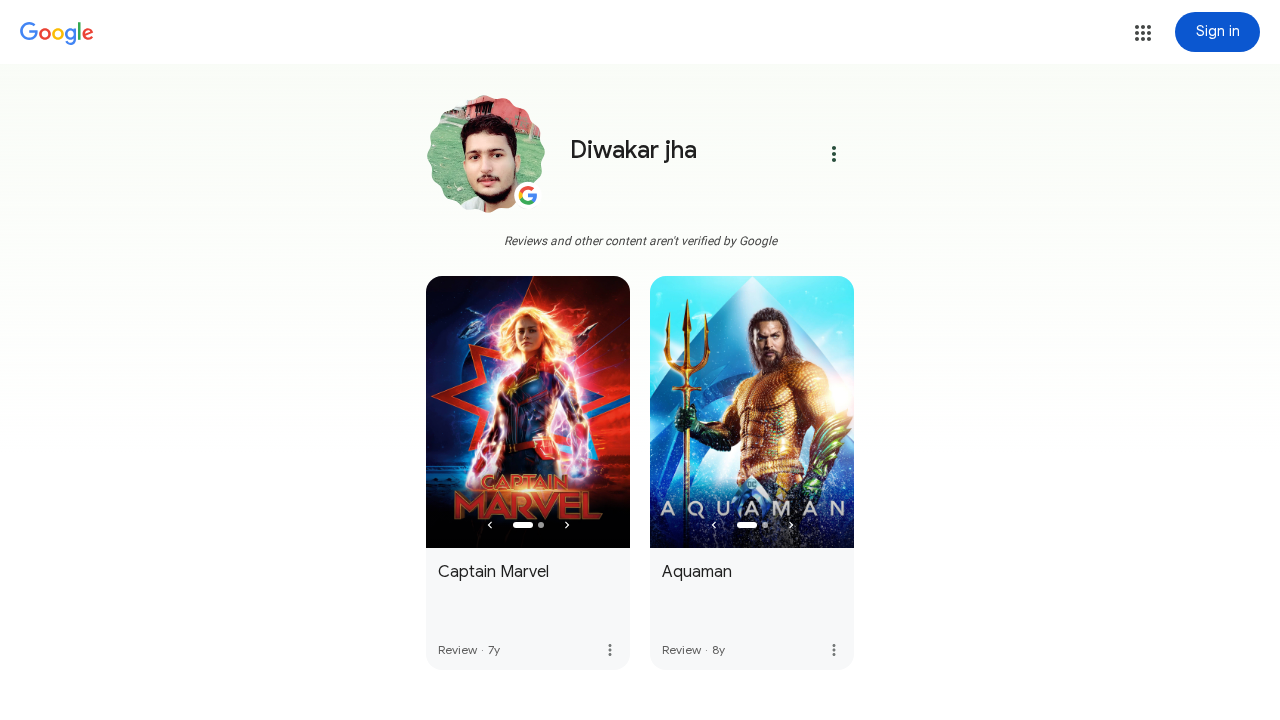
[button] (1143, 33)
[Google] (57, 34)
